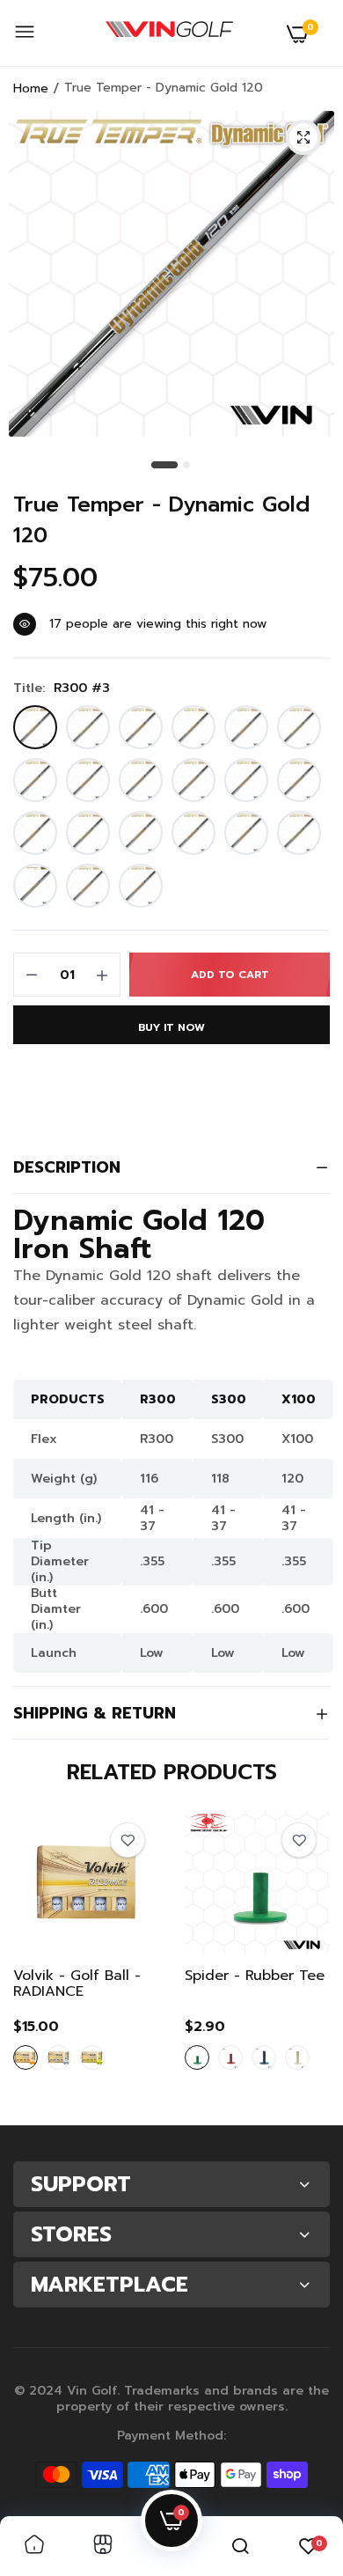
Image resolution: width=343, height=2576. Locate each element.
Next (308, 1961)
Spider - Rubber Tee (255, 1977)
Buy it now (171, 1027)
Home (31, 88)
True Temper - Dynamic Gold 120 (161, 520)
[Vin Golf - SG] (169, 33)
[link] (128, 1840)
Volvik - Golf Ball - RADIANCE (77, 1984)
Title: (62, 688)
